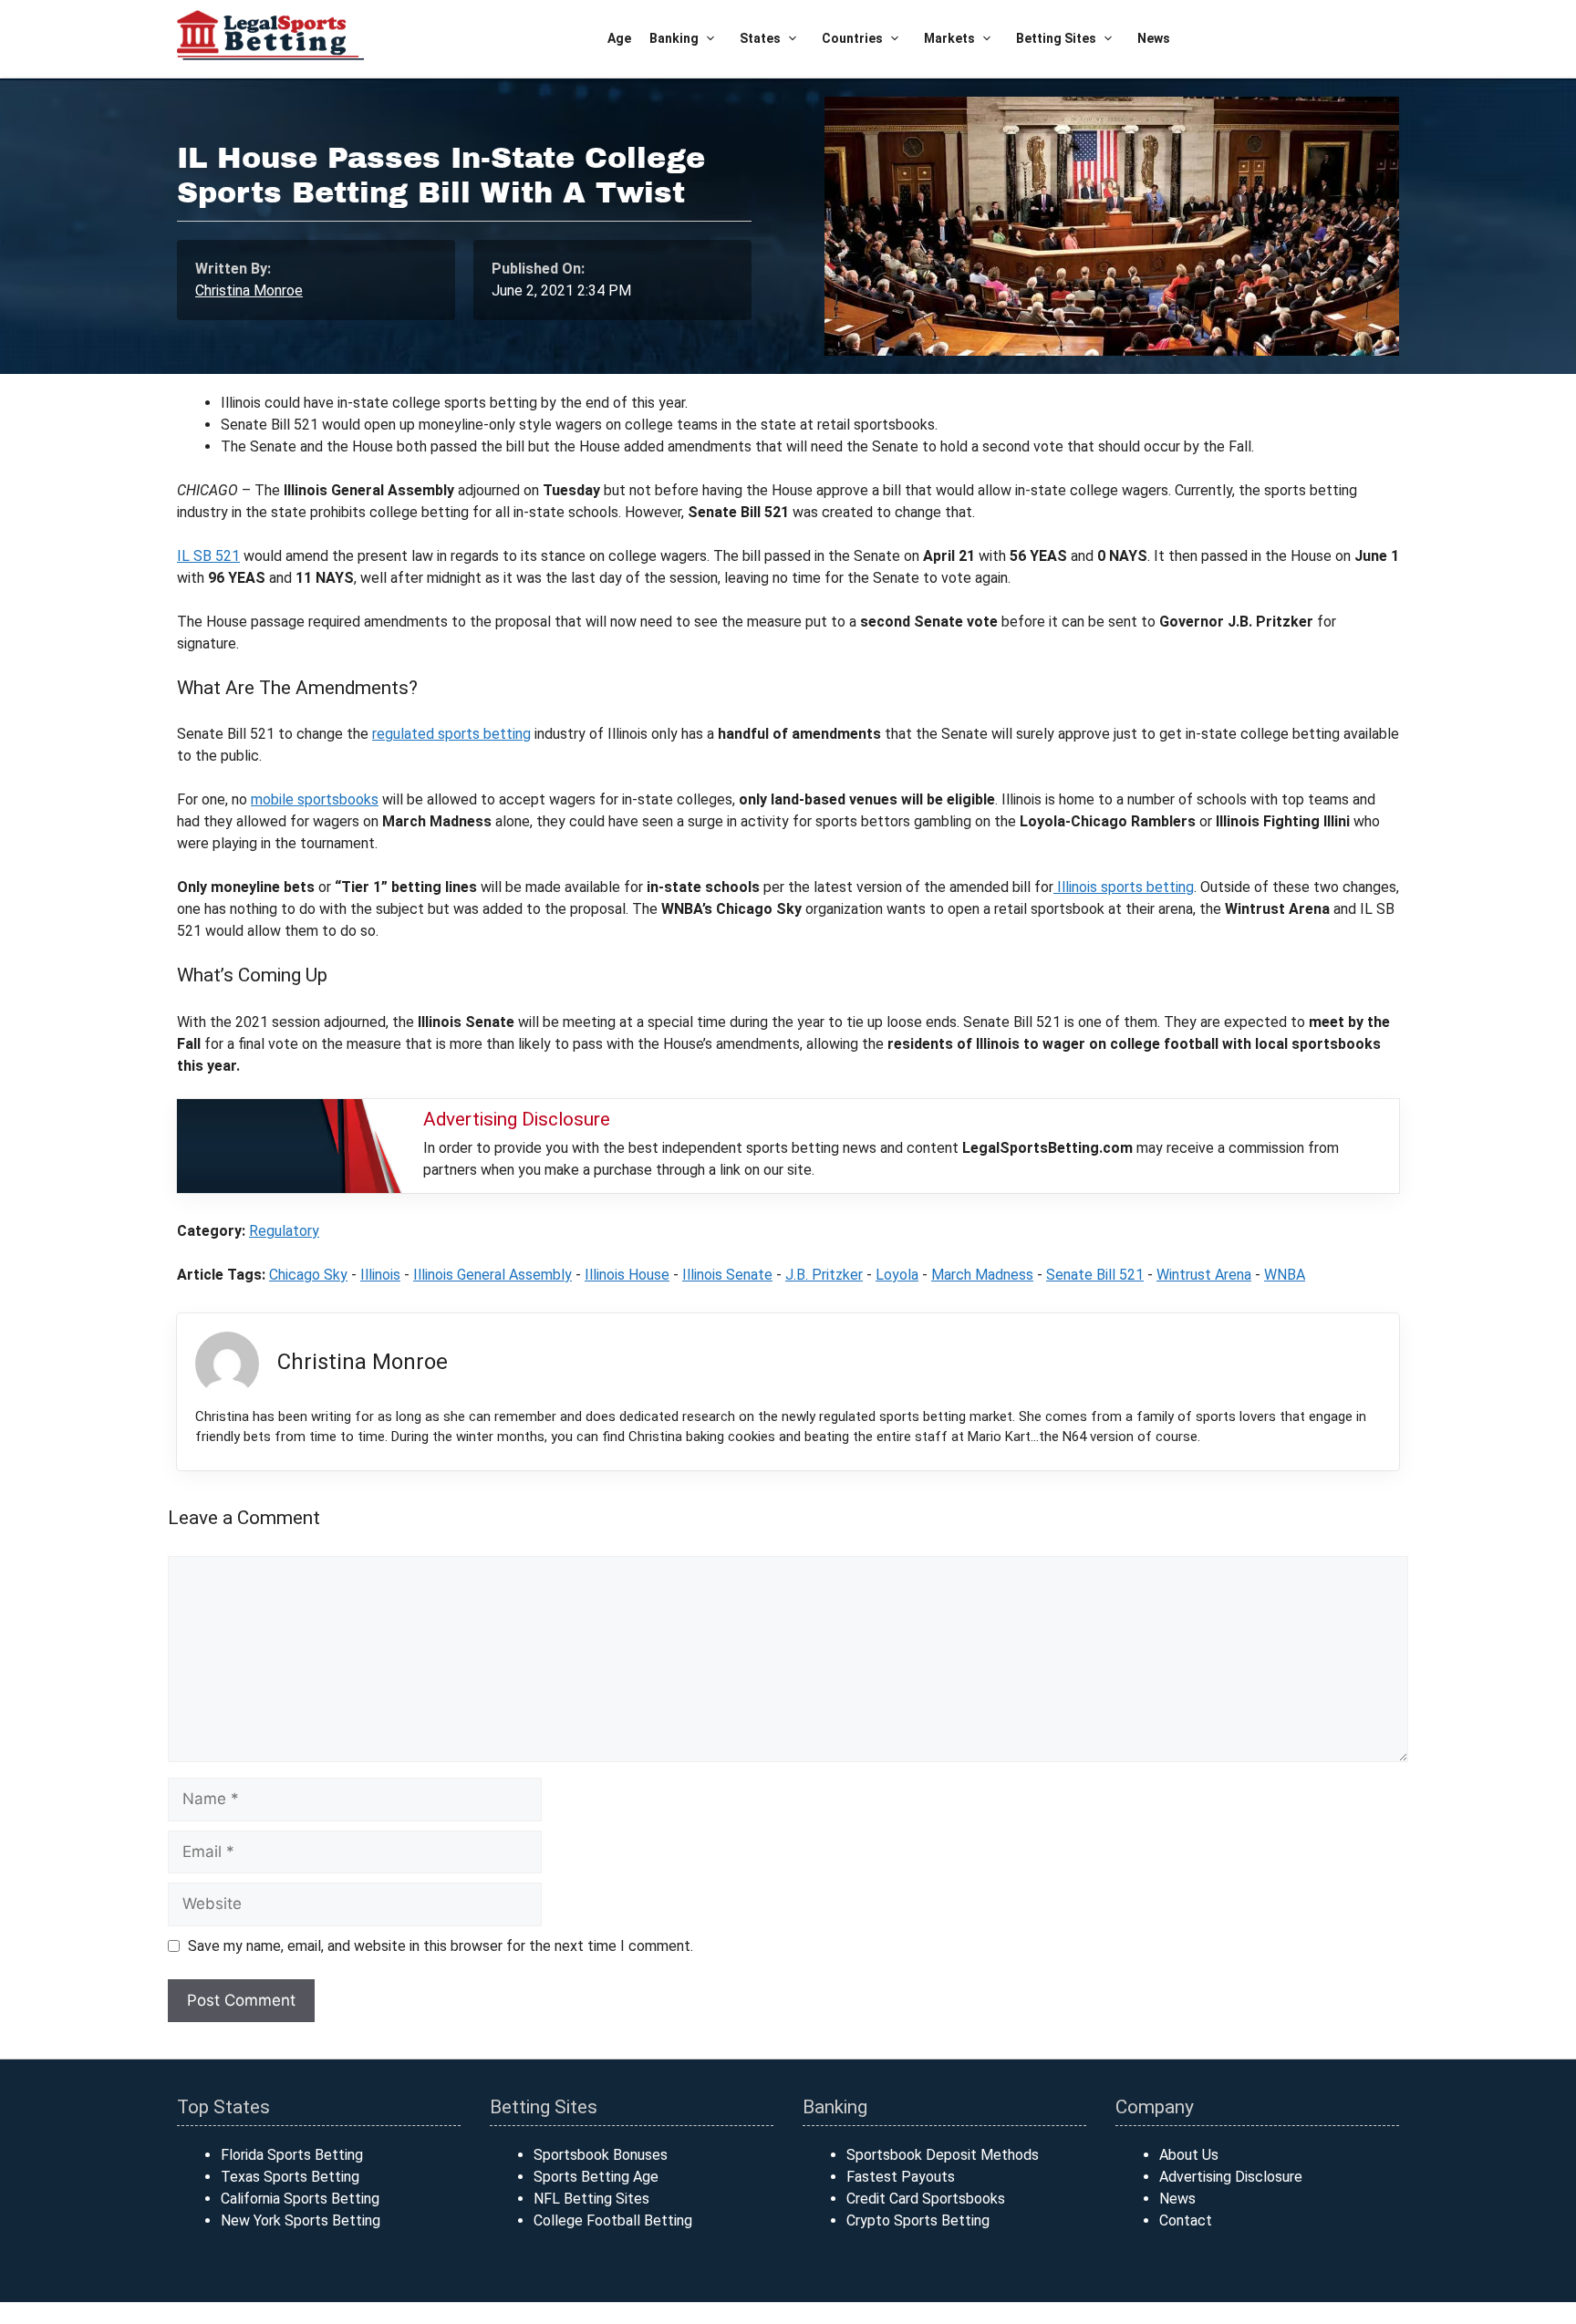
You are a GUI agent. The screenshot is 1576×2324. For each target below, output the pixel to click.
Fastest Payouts (901, 2177)
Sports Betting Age (596, 2177)
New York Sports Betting (301, 2220)
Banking (674, 38)
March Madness (982, 1275)
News (1154, 38)
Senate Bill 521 (1095, 1275)
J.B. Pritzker (824, 1275)
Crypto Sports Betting (918, 2220)
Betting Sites (1056, 38)
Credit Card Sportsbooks (926, 2199)
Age (619, 38)
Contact (1186, 2220)
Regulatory (284, 1231)
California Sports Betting (300, 2199)
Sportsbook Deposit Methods (943, 2155)
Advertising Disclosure (1231, 2177)
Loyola (897, 1275)
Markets (949, 38)
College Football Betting (613, 2220)
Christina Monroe (249, 290)
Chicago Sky (308, 1275)
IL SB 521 (208, 556)
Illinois (380, 1275)
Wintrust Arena (1204, 1275)
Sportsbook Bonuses (601, 2155)
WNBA (1285, 1275)
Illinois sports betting (1124, 887)
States (760, 38)
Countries (852, 38)
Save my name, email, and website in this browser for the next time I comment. (441, 1946)
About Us (1189, 2155)
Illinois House (627, 1275)
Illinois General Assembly (493, 1275)
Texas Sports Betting (290, 2177)
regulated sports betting (451, 734)
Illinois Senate (727, 1275)
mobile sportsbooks (315, 799)
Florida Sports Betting (292, 2155)
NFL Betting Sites (591, 2199)
